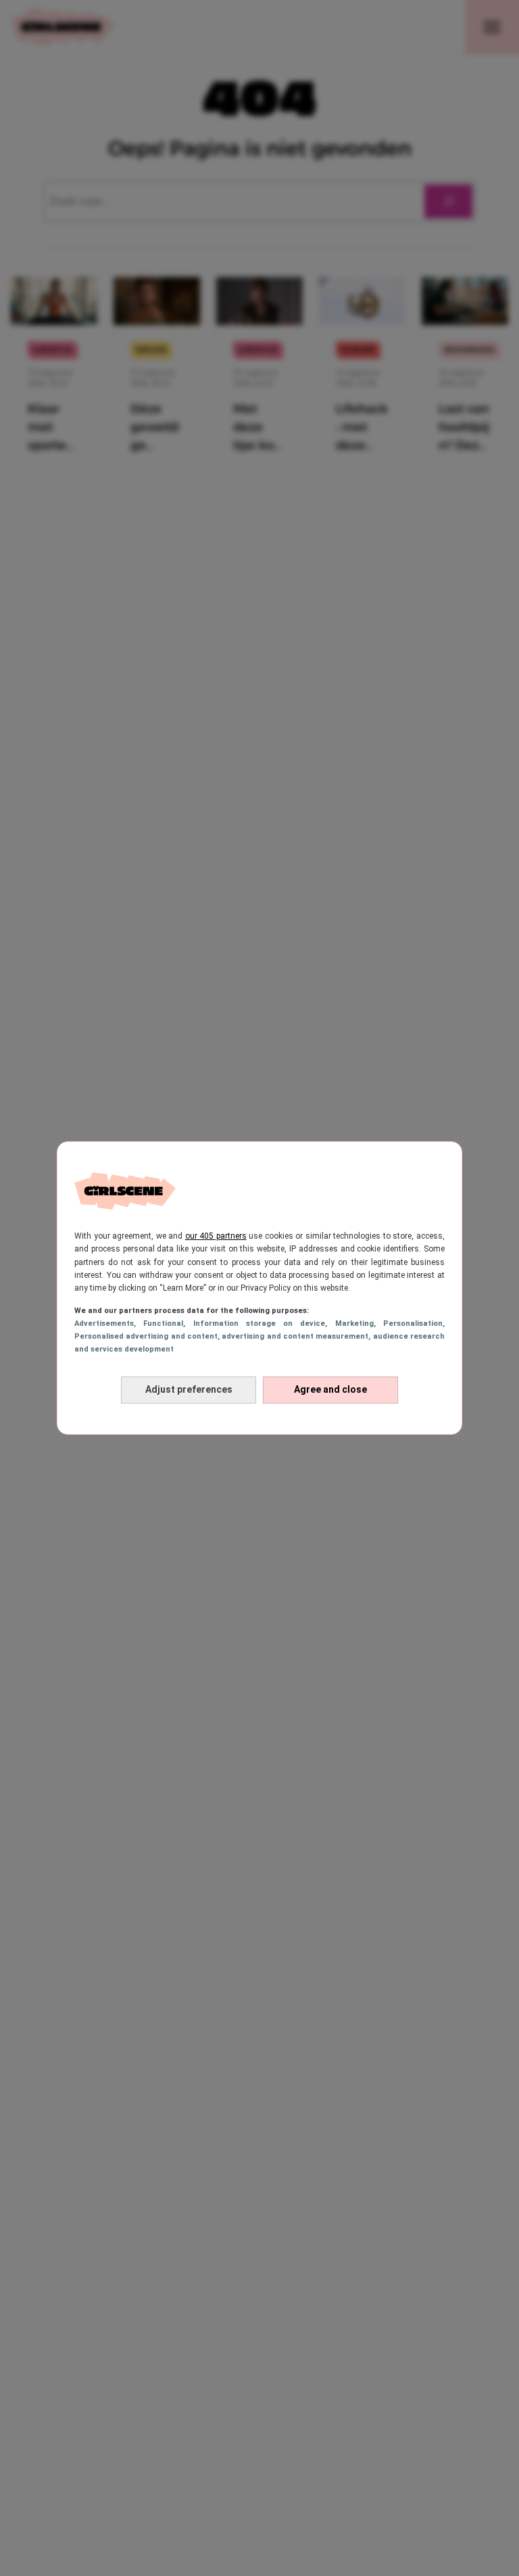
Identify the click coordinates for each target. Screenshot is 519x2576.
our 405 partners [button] (216, 1236)
